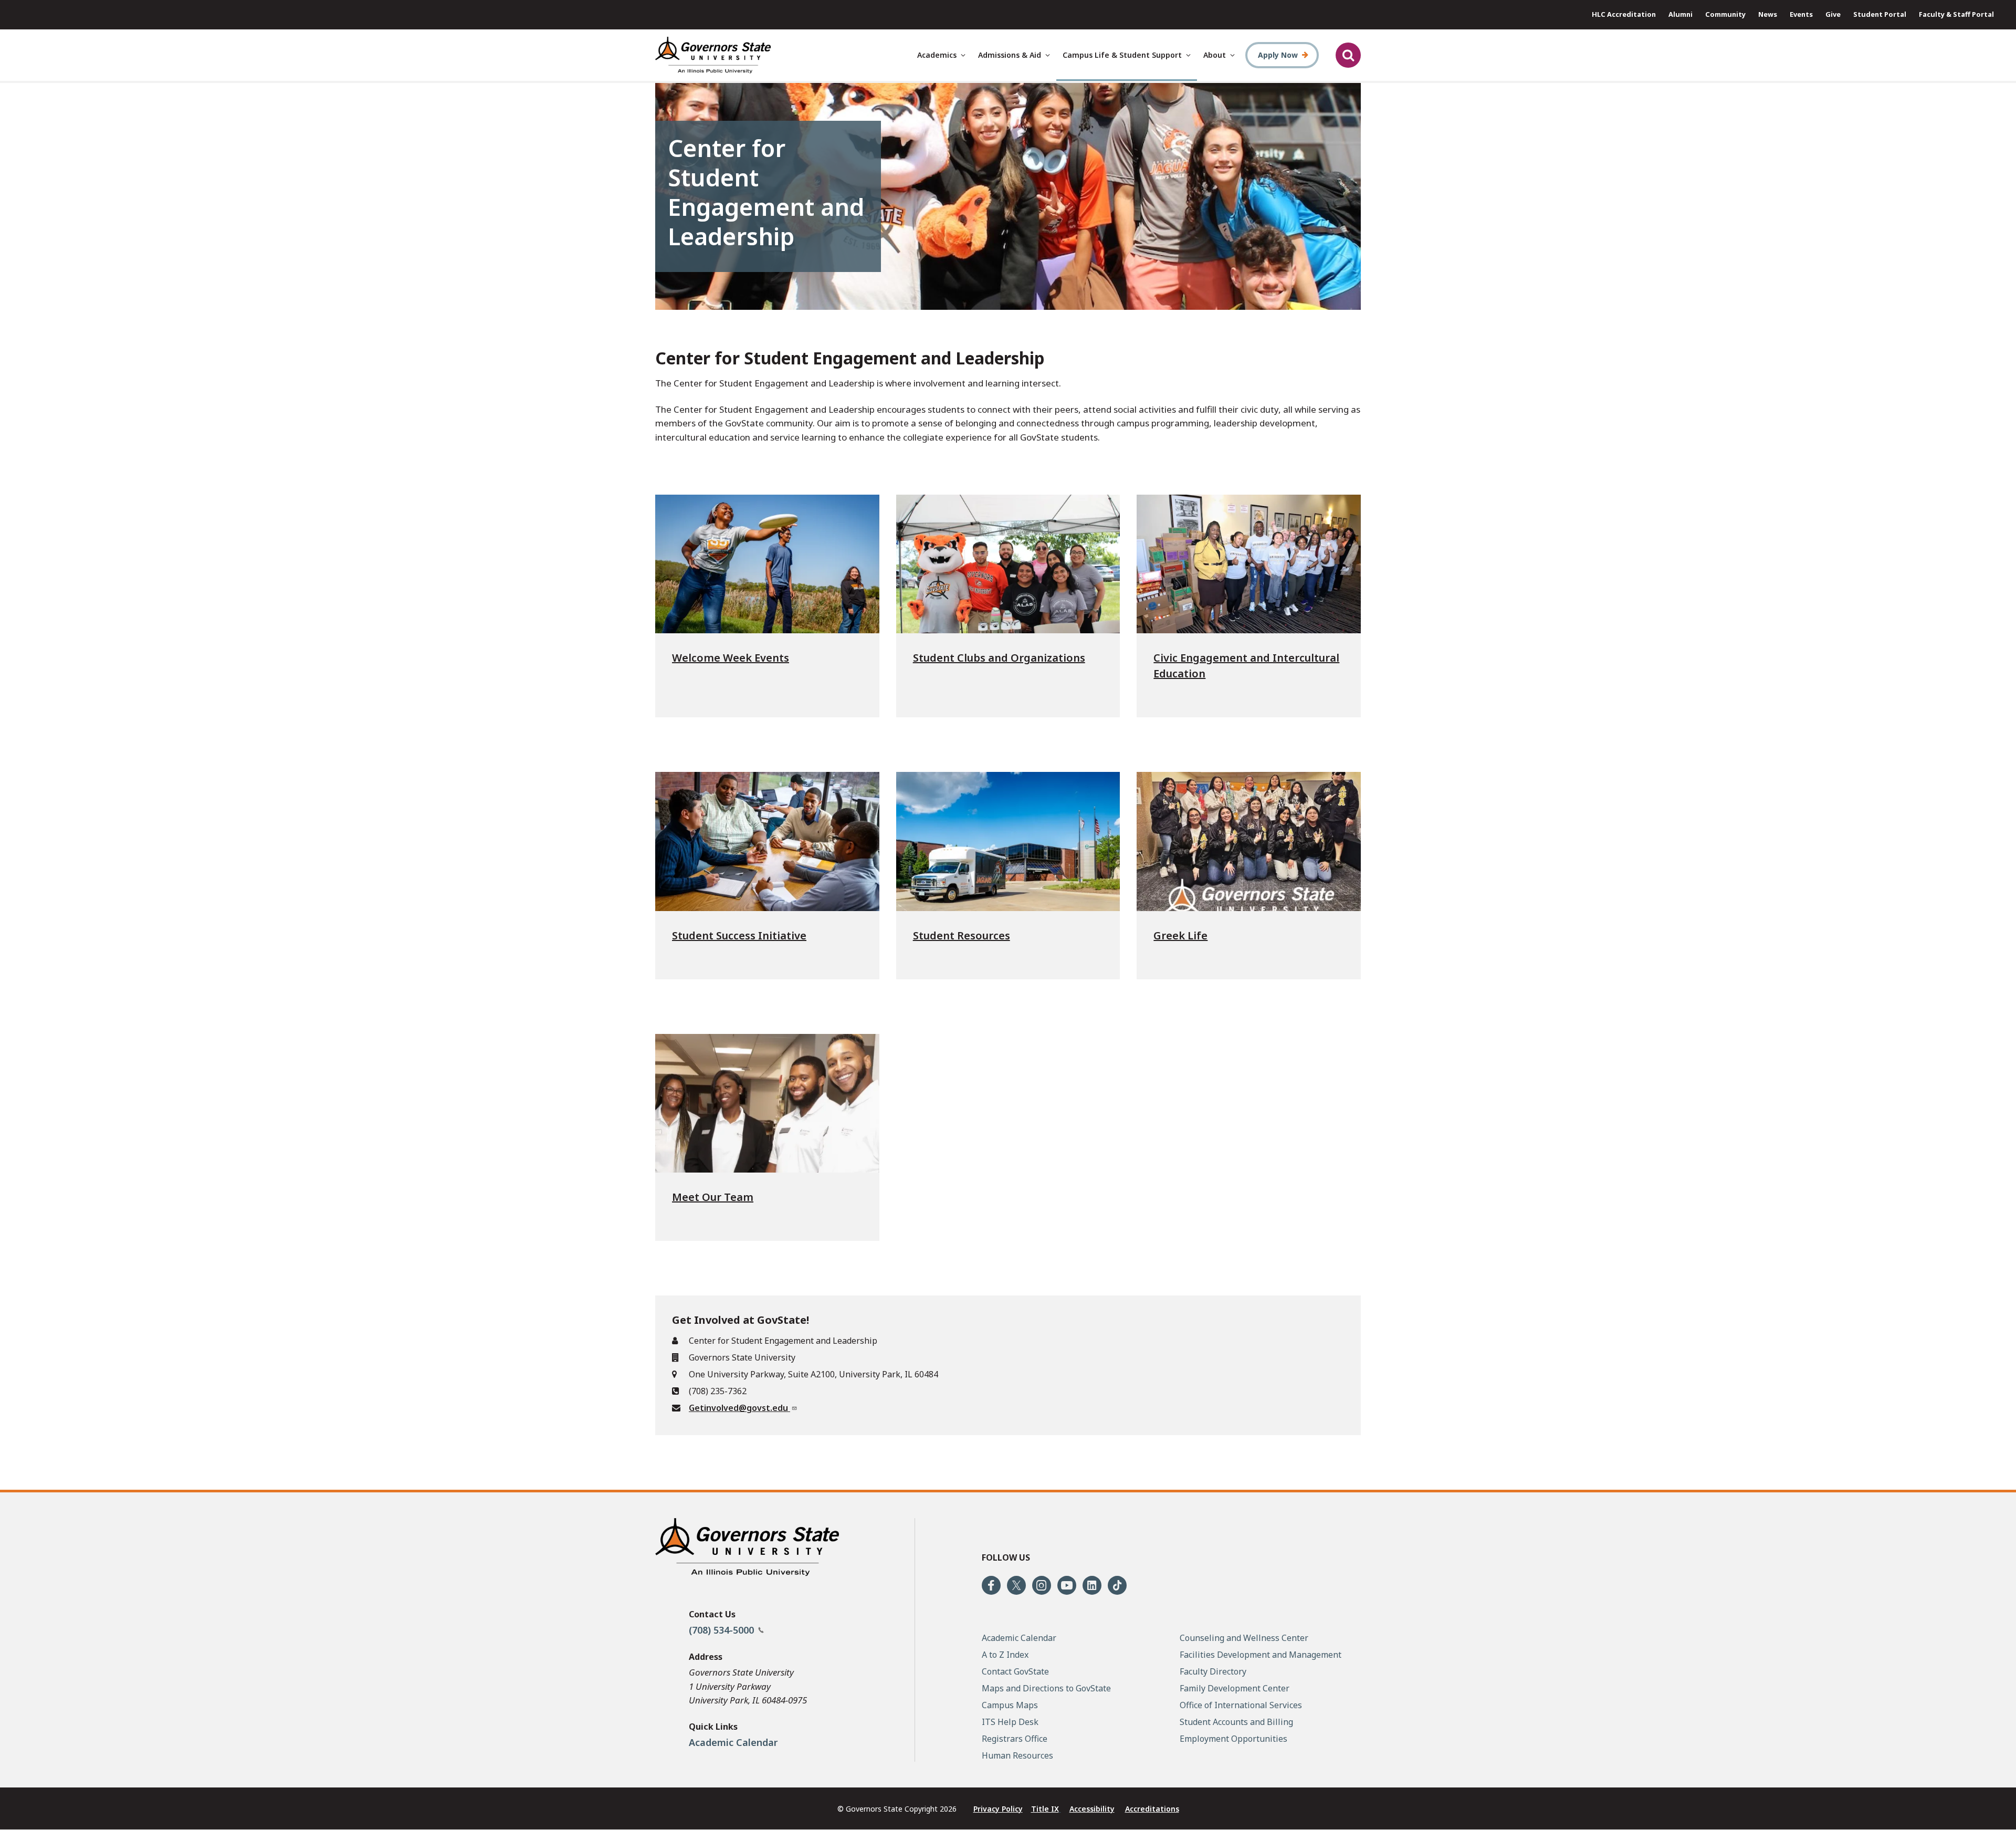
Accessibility (1092, 1809)
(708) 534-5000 (723, 1630)
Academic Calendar (733, 1742)
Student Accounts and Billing (1236, 1722)
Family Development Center (1235, 1688)
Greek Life (1180, 935)
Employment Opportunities (1233, 1739)
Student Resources (962, 935)
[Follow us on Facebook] (991, 1585)
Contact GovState (1015, 1671)
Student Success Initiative (739, 935)
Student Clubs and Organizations (999, 658)
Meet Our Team (713, 1197)
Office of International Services (1241, 1705)
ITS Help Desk (1010, 1722)
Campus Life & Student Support (1122, 55)
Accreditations (1152, 1809)
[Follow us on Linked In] (1092, 1585)
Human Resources (1017, 1755)
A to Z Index (1005, 1655)
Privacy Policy (998, 1809)
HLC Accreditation (1624, 14)
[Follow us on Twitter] (1016, 1585)
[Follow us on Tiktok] (1117, 1585)
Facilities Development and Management (1261, 1655)
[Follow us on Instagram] (1042, 1585)
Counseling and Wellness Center (1244, 1638)
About (1215, 55)
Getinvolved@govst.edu (739, 1408)
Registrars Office (1015, 1739)
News (1768, 14)
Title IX (1045, 1809)
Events (1801, 14)
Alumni (1681, 14)
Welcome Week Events (731, 658)
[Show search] (1348, 55)
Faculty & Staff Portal (1956, 14)
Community (1725, 14)
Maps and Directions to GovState (1046, 1688)
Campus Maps (1010, 1705)
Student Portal (1880, 14)
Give (1833, 14)
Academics (937, 55)
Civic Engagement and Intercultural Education (1246, 666)
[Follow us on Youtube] (1067, 1585)
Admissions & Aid (1010, 55)
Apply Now (1278, 55)
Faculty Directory (1213, 1671)
